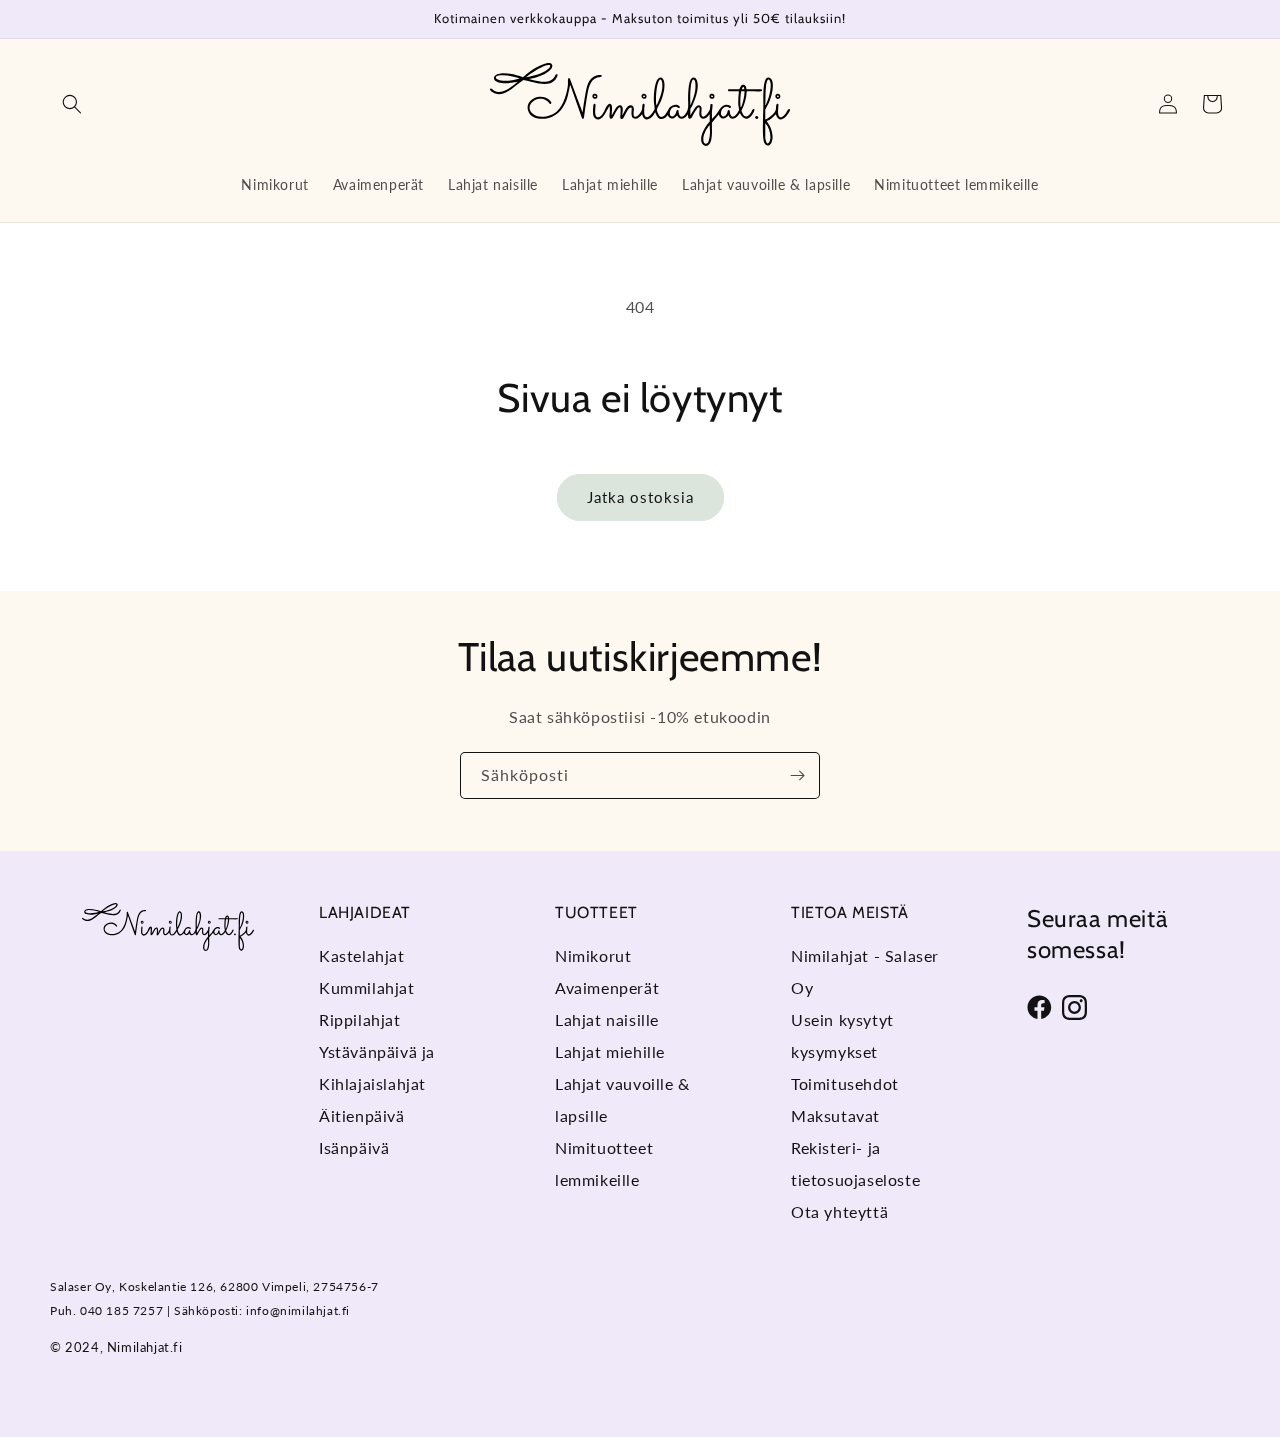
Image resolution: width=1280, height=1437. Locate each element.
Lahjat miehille (610, 1051)
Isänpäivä (354, 1147)
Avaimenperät (607, 987)
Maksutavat (835, 1115)
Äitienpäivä (362, 1115)
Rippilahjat (360, 1019)
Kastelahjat (362, 955)
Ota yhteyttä (839, 1211)
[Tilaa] (797, 775)
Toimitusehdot (845, 1083)
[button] (72, 104)
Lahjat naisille (607, 1019)
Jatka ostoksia (640, 497)
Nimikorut (593, 955)
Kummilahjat (367, 987)
